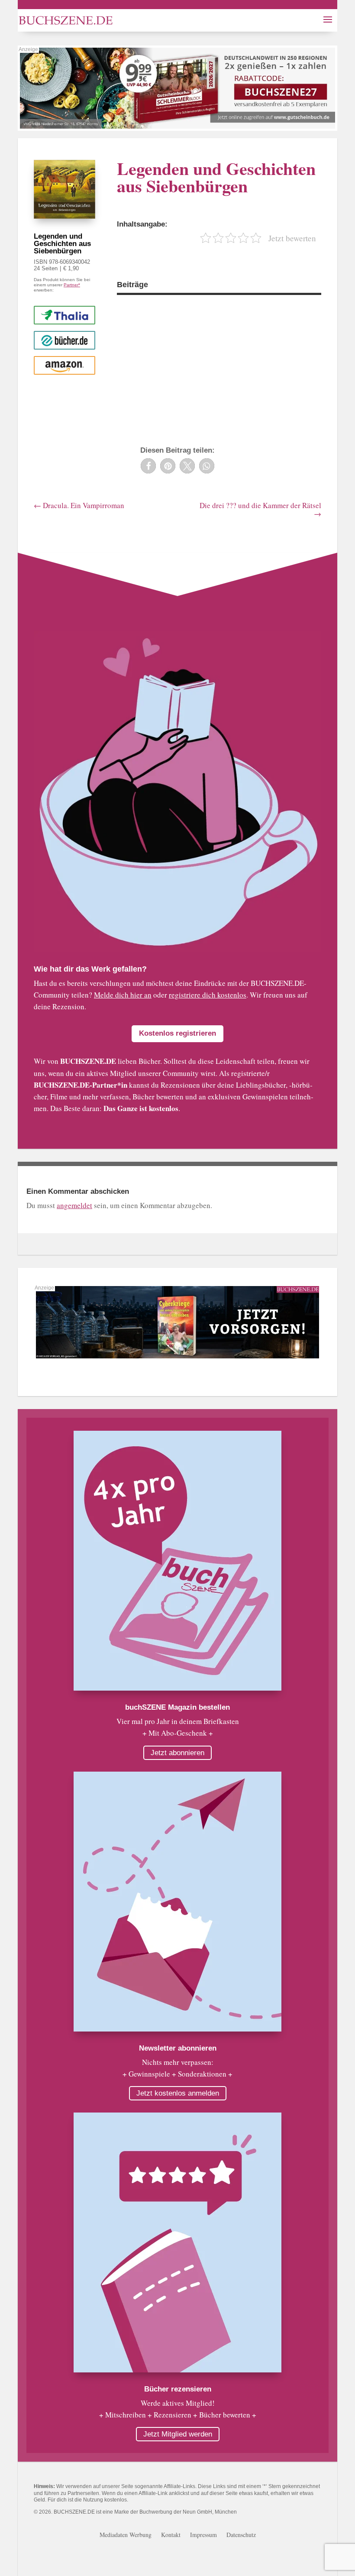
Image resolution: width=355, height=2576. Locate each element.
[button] (148, 466)
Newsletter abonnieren (178, 2048)
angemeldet (74, 1205)
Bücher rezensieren (178, 2389)
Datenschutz (241, 2535)
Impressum (203, 2535)
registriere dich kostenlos (208, 995)
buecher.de (64, 340)
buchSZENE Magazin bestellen (177, 1707)
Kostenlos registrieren (177, 1033)
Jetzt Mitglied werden (178, 2434)
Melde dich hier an (123, 995)
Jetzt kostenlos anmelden (178, 2093)
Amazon (64, 365)
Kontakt (171, 2535)
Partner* (72, 285)
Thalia (65, 315)
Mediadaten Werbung (126, 2535)
